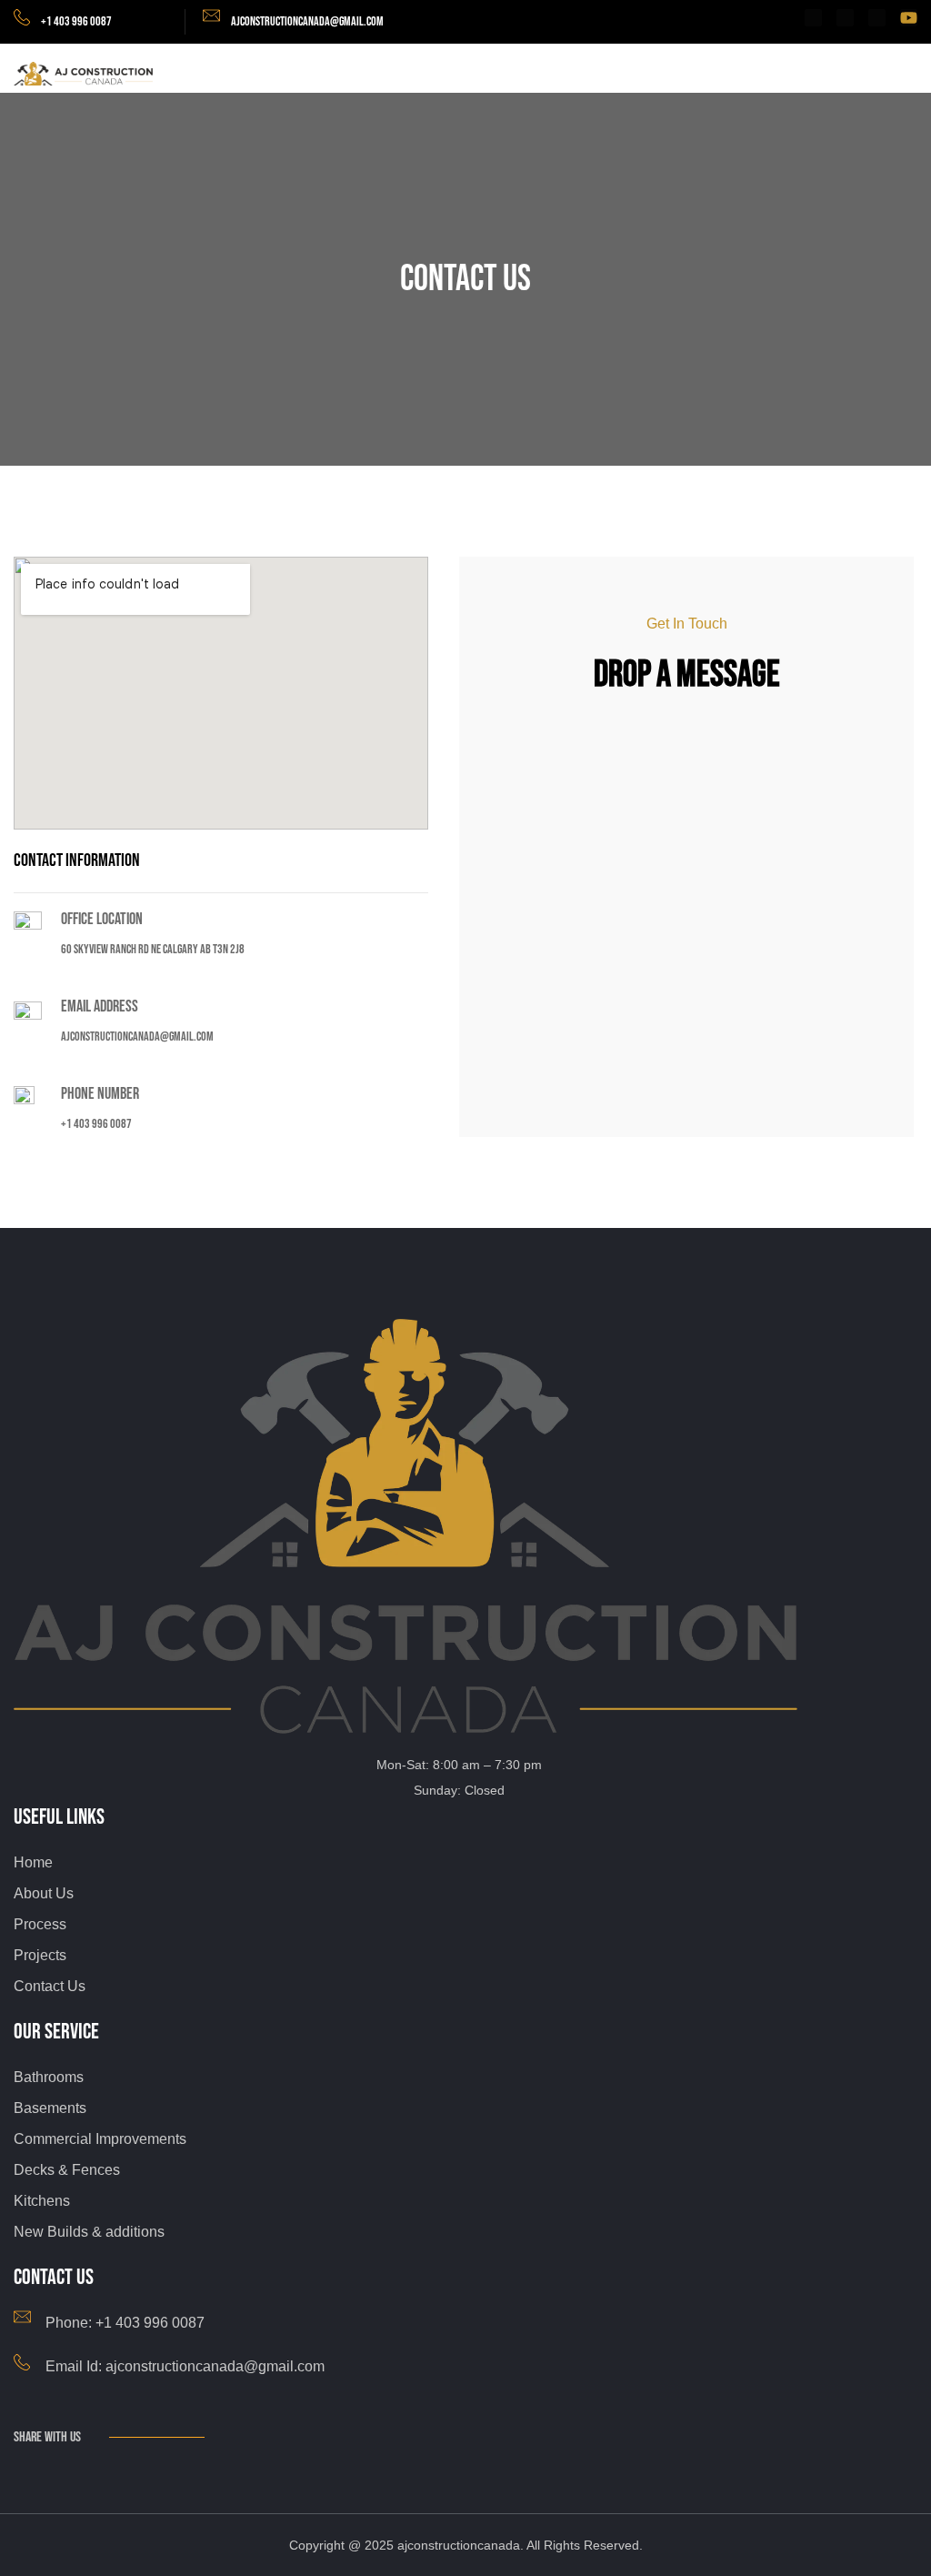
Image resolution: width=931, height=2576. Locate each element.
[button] (909, 75)
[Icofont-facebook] (813, 18)
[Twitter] (47, 2468)
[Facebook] (23, 2468)
